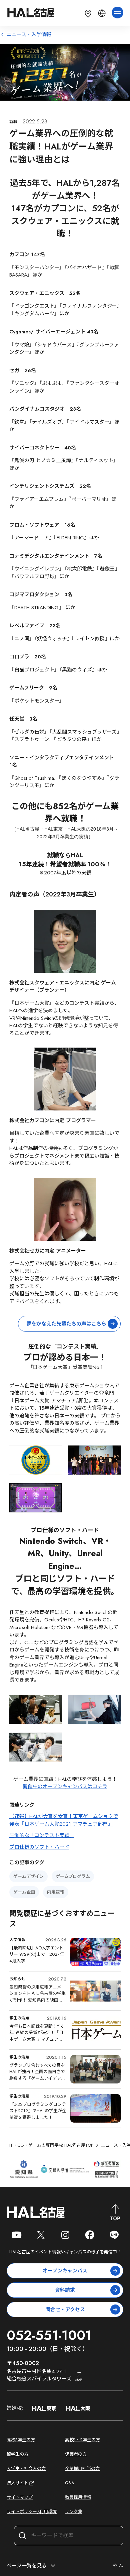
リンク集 (74, 2512)
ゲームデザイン (28, 1876)
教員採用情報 (78, 2497)
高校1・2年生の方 (82, 2440)
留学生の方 (17, 2454)
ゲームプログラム (73, 1876)
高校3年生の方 (21, 2440)
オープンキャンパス (65, 2271)
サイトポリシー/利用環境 (32, 2512)
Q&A (70, 2483)
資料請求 (65, 2290)
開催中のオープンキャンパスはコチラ (65, 1787)
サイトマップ (20, 2497)
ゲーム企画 (24, 1892)
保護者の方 (76, 2454)
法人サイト (17, 2483)
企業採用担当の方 (82, 2468)
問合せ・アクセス (65, 2310)
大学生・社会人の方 (26, 2468)
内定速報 (56, 1892)
